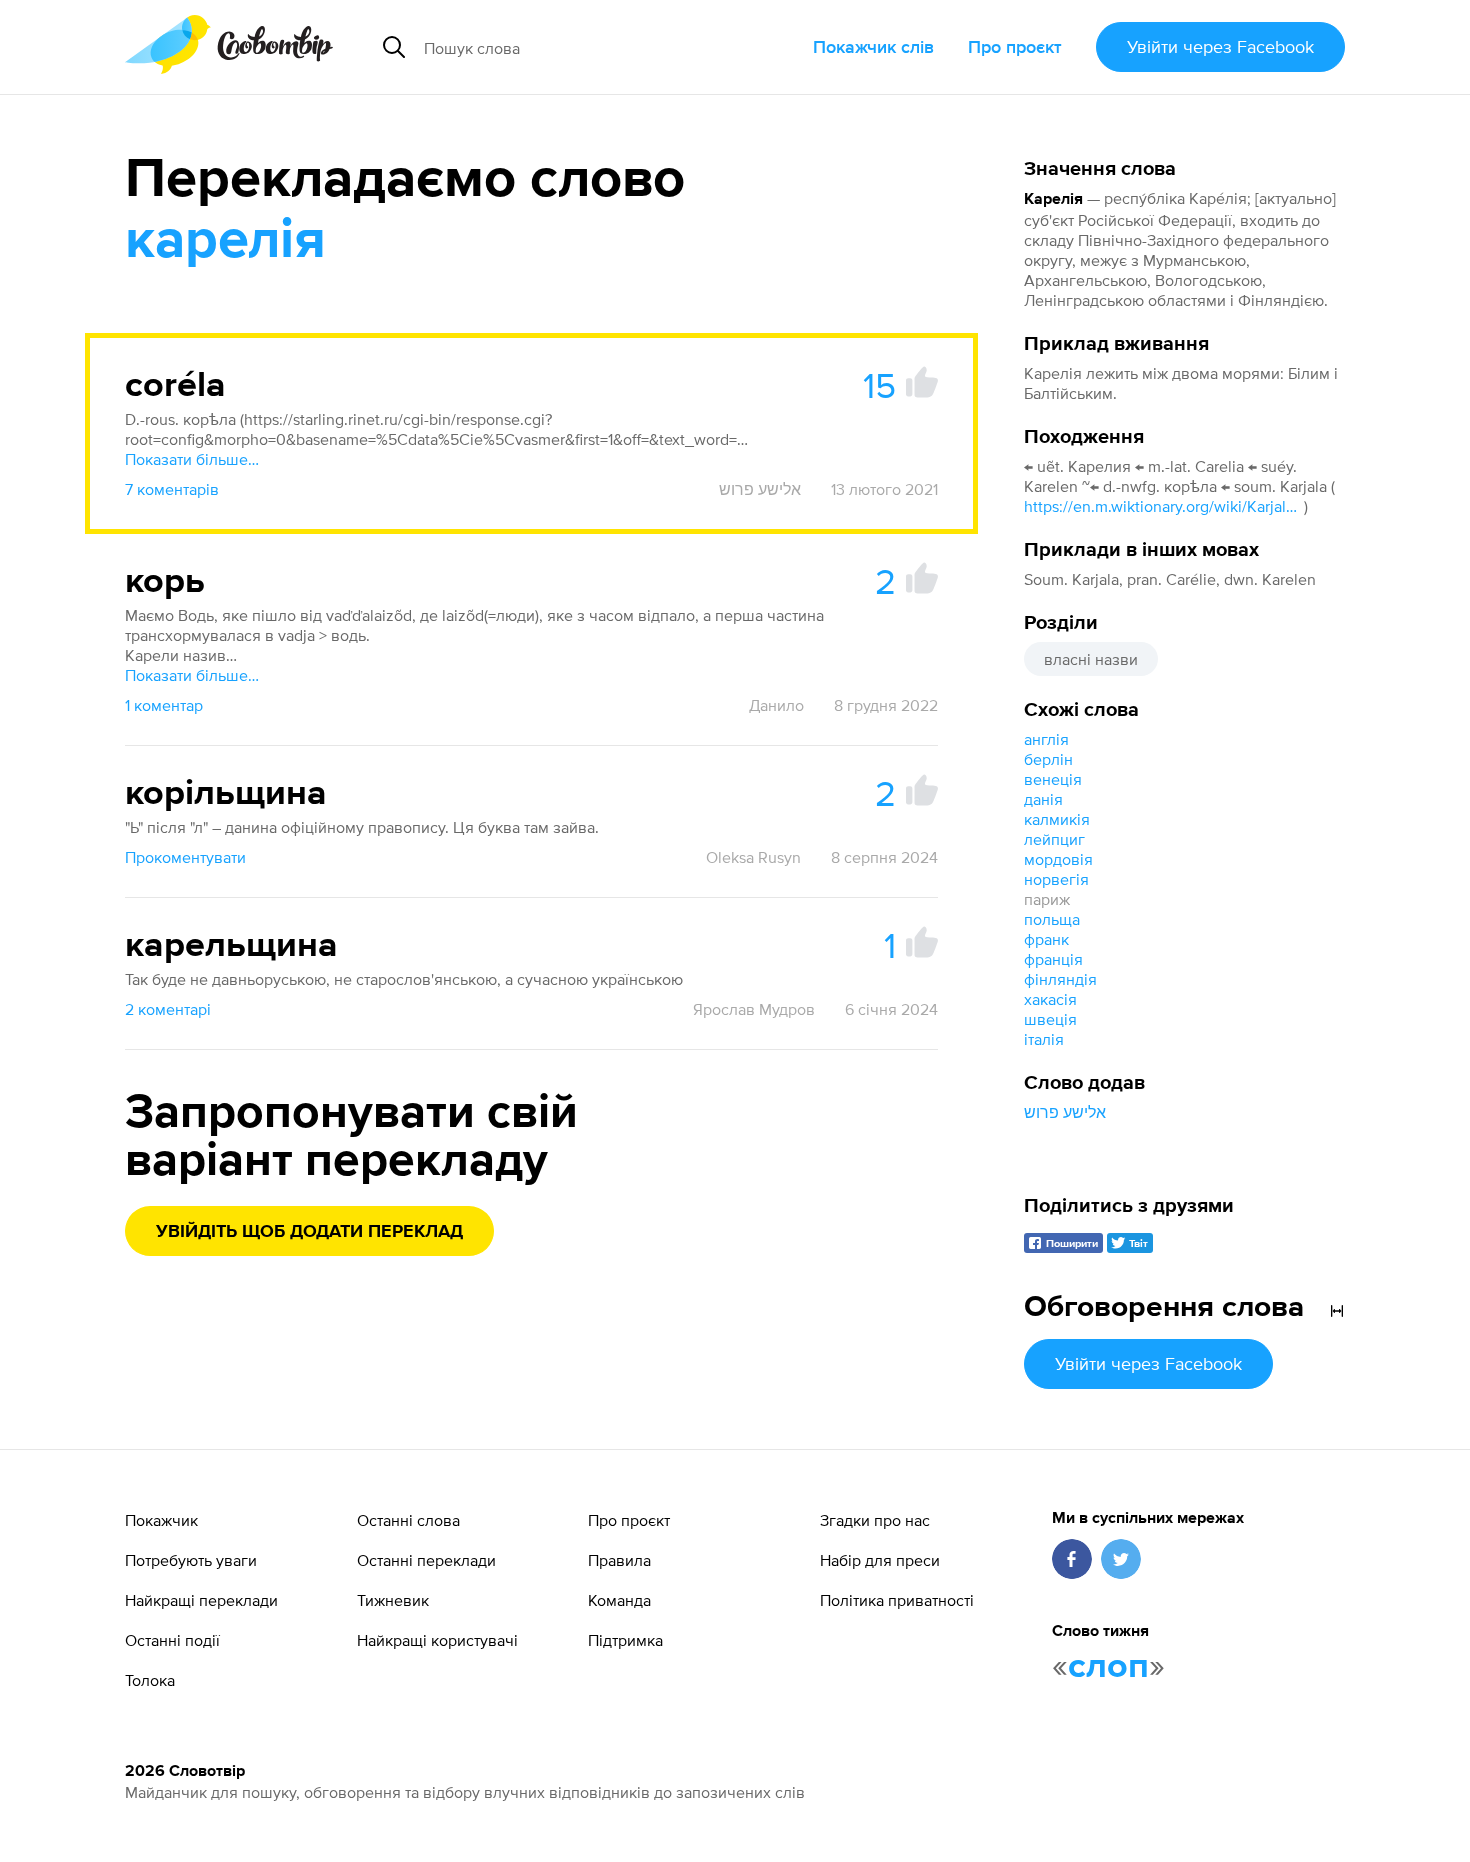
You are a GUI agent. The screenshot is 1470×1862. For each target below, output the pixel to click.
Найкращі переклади (201, 1600)
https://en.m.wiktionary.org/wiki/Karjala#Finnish (1164, 506)
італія (1044, 1039)
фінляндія (1060, 979)
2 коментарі (168, 1009)
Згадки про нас (875, 1520)
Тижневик (393, 1600)
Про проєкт (1015, 46)
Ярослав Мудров (754, 1009)
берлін (1048, 759)
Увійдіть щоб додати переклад (309, 1232)
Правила (619, 1560)
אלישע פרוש (1065, 1112)
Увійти (1220, 46)
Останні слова (408, 1520)
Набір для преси (880, 1560)
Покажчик (161, 1520)
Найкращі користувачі (437, 1640)
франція (1053, 959)
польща (1052, 919)
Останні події (172, 1640)
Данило (776, 705)
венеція (1053, 779)
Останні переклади (426, 1560)
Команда (619, 1600)
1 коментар (164, 705)
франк (1046, 939)
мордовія (1058, 859)
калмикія (1057, 819)
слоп (1108, 1667)
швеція (1050, 1019)
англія (1046, 739)
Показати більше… (192, 459)
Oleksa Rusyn (753, 857)
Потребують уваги (191, 1560)
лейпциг (1054, 839)
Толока (150, 1680)
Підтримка (625, 1640)
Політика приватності (897, 1600)
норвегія (1056, 879)
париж (1047, 899)
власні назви (1091, 659)
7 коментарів (172, 489)
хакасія (1050, 999)
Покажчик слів (873, 46)
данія (1043, 799)
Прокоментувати (185, 857)
